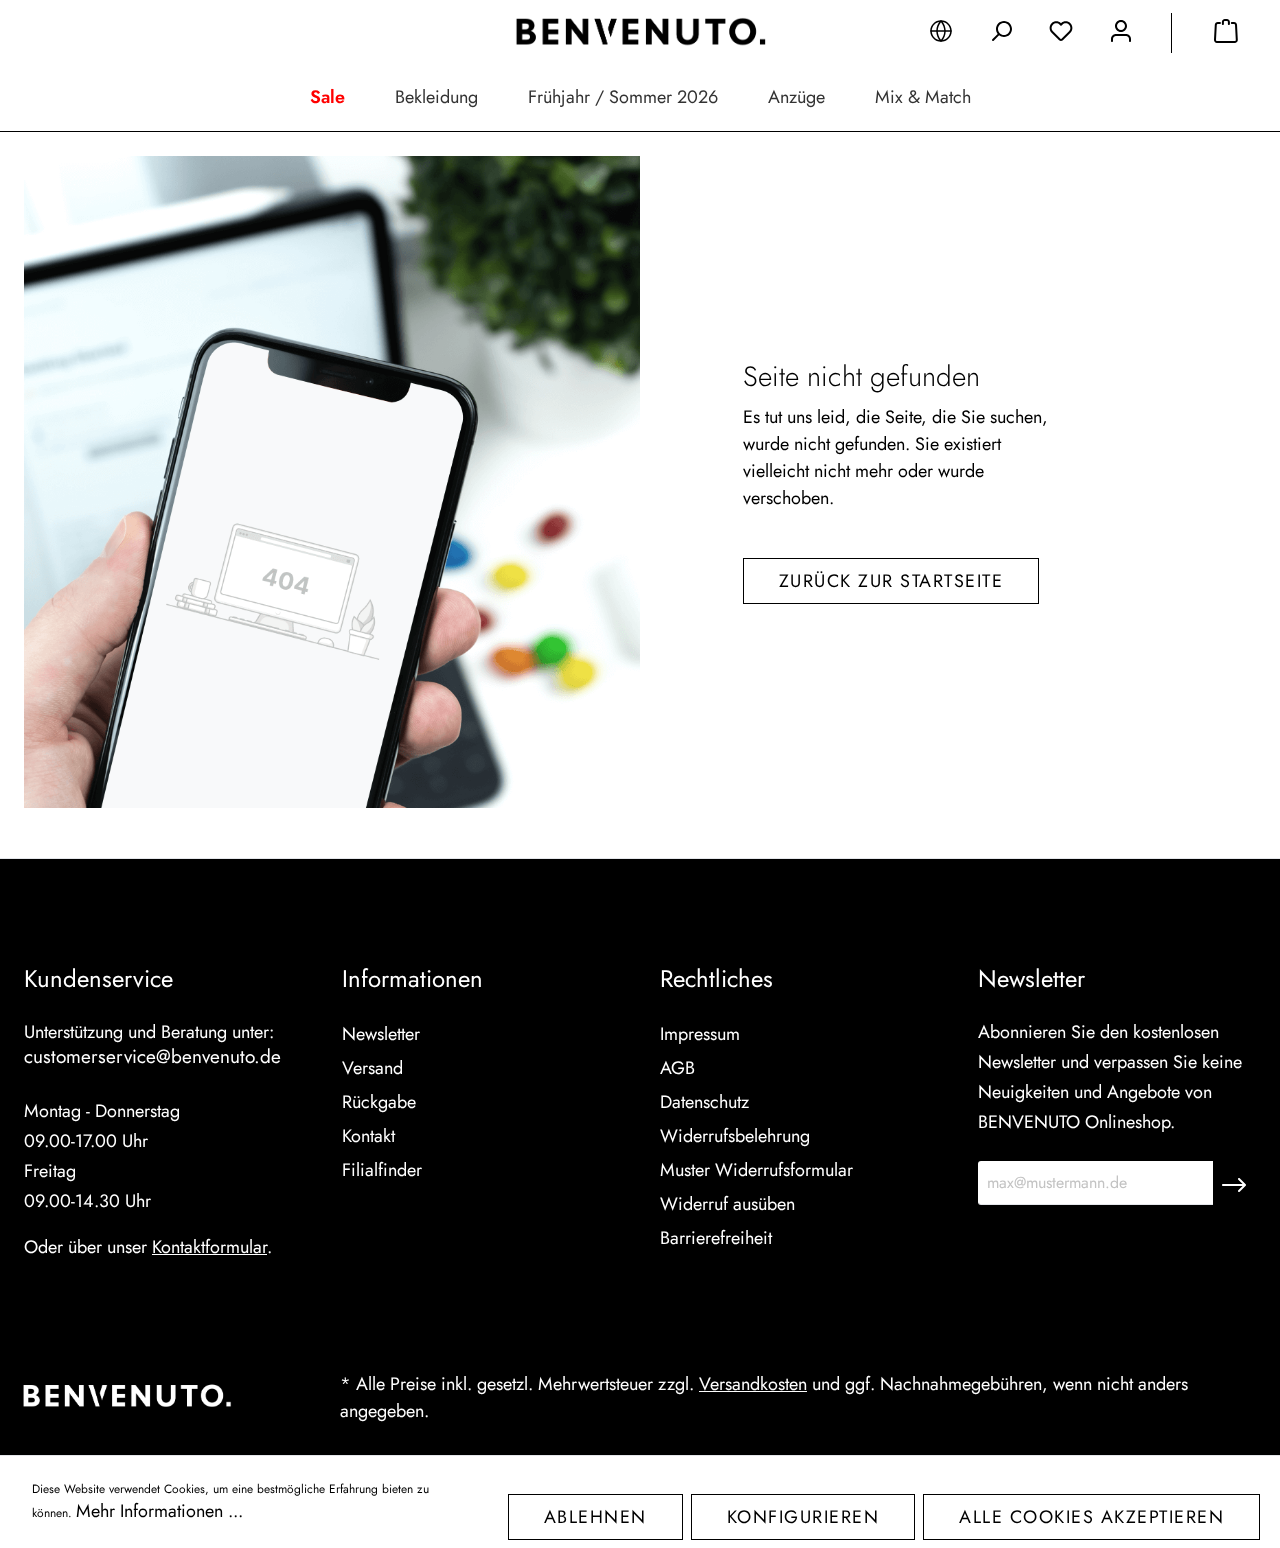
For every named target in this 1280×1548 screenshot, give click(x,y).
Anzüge (796, 97)
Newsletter (381, 1034)
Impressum (700, 1034)
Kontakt (368, 1136)
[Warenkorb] (1226, 35)
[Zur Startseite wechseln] (640, 32)
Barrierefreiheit (716, 1238)
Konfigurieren (803, 1517)
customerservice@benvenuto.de (152, 1056)
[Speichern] (1234, 1183)
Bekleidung (436, 97)
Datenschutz (704, 1102)
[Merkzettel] (1061, 35)
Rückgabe (379, 1102)
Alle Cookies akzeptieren (1091, 1517)
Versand (372, 1068)
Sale (327, 97)
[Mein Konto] (1121, 35)
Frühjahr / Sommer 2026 (623, 97)
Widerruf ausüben (727, 1204)
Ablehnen (595, 1517)
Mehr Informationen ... (159, 1511)
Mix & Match (923, 97)
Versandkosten (753, 1384)
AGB (677, 1068)
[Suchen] (1001, 35)
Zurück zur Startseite (891, 581)
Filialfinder (382, 1170)
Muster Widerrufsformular (756, 1170)
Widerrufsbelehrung (735, 1136)
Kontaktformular (209, 1247)
